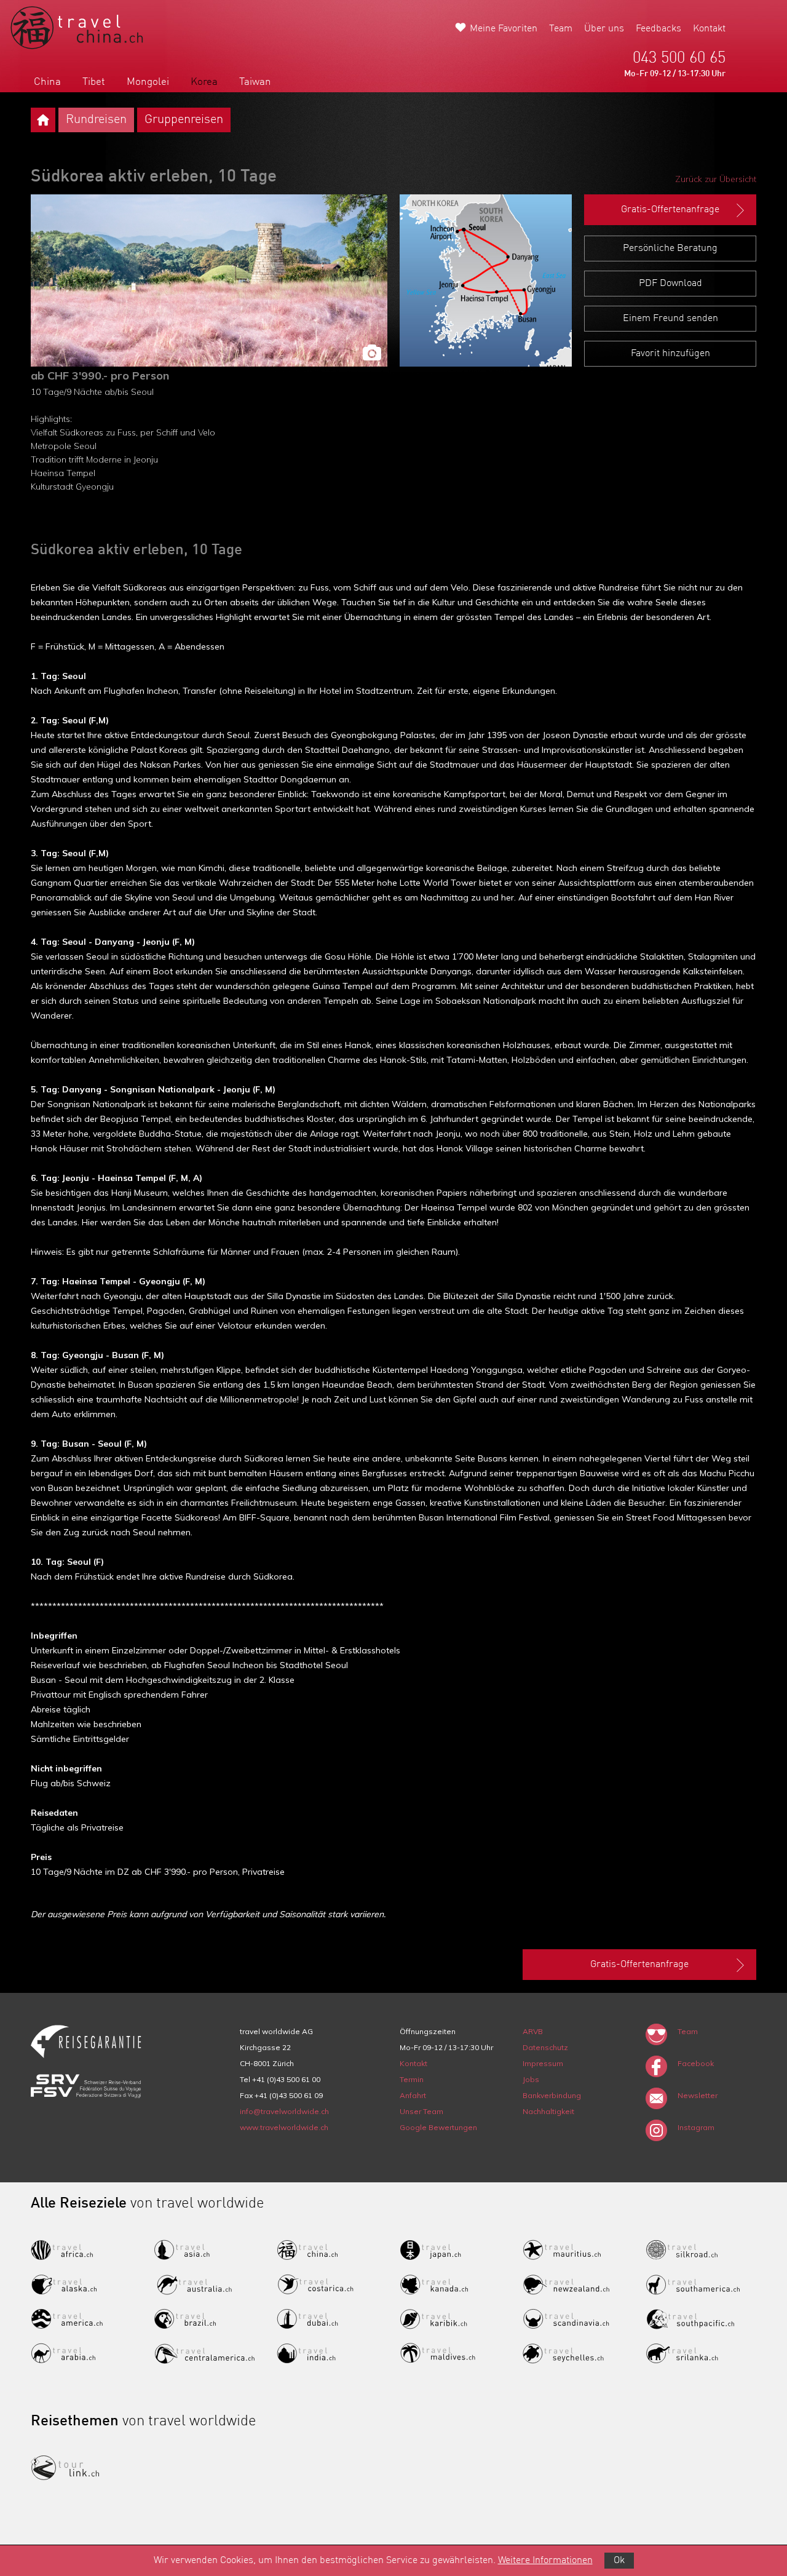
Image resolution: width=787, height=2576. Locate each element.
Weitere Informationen (545, 2561)
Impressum (543, 2063)
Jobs (531, 2079)
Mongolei (148, 82)
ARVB (533, 2031)
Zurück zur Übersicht (716, 179)
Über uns (604, 29)
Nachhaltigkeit (548, 2111)
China (47, 82)
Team (561, 29)
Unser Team (421, 2111)
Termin (412, 2079)
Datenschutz (545, 2047)
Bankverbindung (552, 2095)
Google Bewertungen (438, 2127)
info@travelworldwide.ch (284, 2111)
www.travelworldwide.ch (284, 2127)
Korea (204, 82)
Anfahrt (413, 2095)
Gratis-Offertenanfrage (670, 210)
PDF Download (670, 284)
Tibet (94, 82)
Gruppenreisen (184, 120)
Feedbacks (658, 29)
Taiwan (255, 82)
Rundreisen (96, 120)
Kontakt (709, 29)
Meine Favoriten (504, 29)
